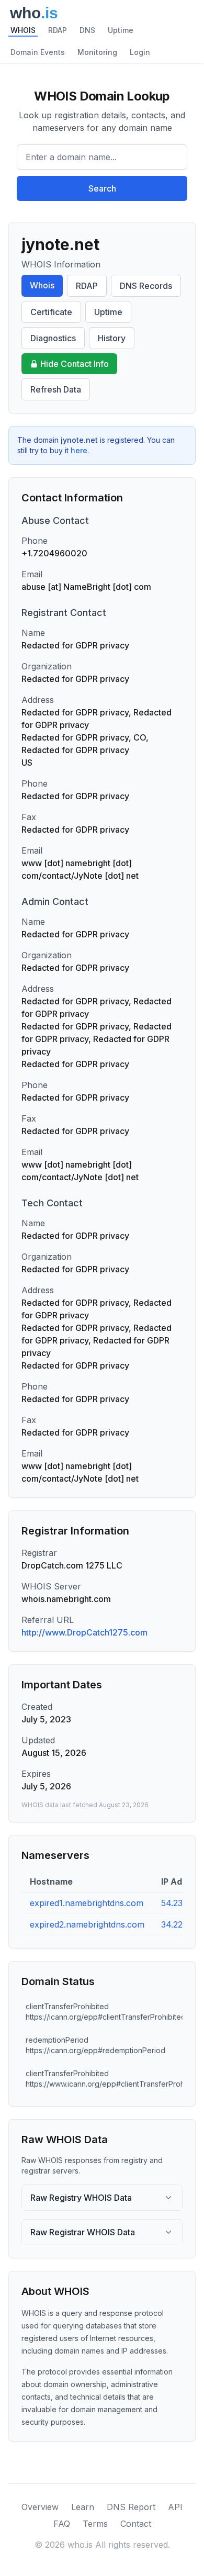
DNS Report (131, 2507)
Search (102, 188)
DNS (87, 30)
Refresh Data (56, 389)
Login (140, 52)
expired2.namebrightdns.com (87, 1924)
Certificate (51, 312)
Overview (40, 2507)
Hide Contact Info (75, 364)
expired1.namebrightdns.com (87, 1903)
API (175, 2507)
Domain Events (38, 52)
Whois (42, 285)
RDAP (58, 30)
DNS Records (146, 286)
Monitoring (97, 52)
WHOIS (23, 30)
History (112, 338)
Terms (95, 2524)
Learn (83, 2507)
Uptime (121, 30)
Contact (136, 2524)
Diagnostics (53, 338)
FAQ (62, 2524)
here (79, 450)
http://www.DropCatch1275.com (84, 1632)
